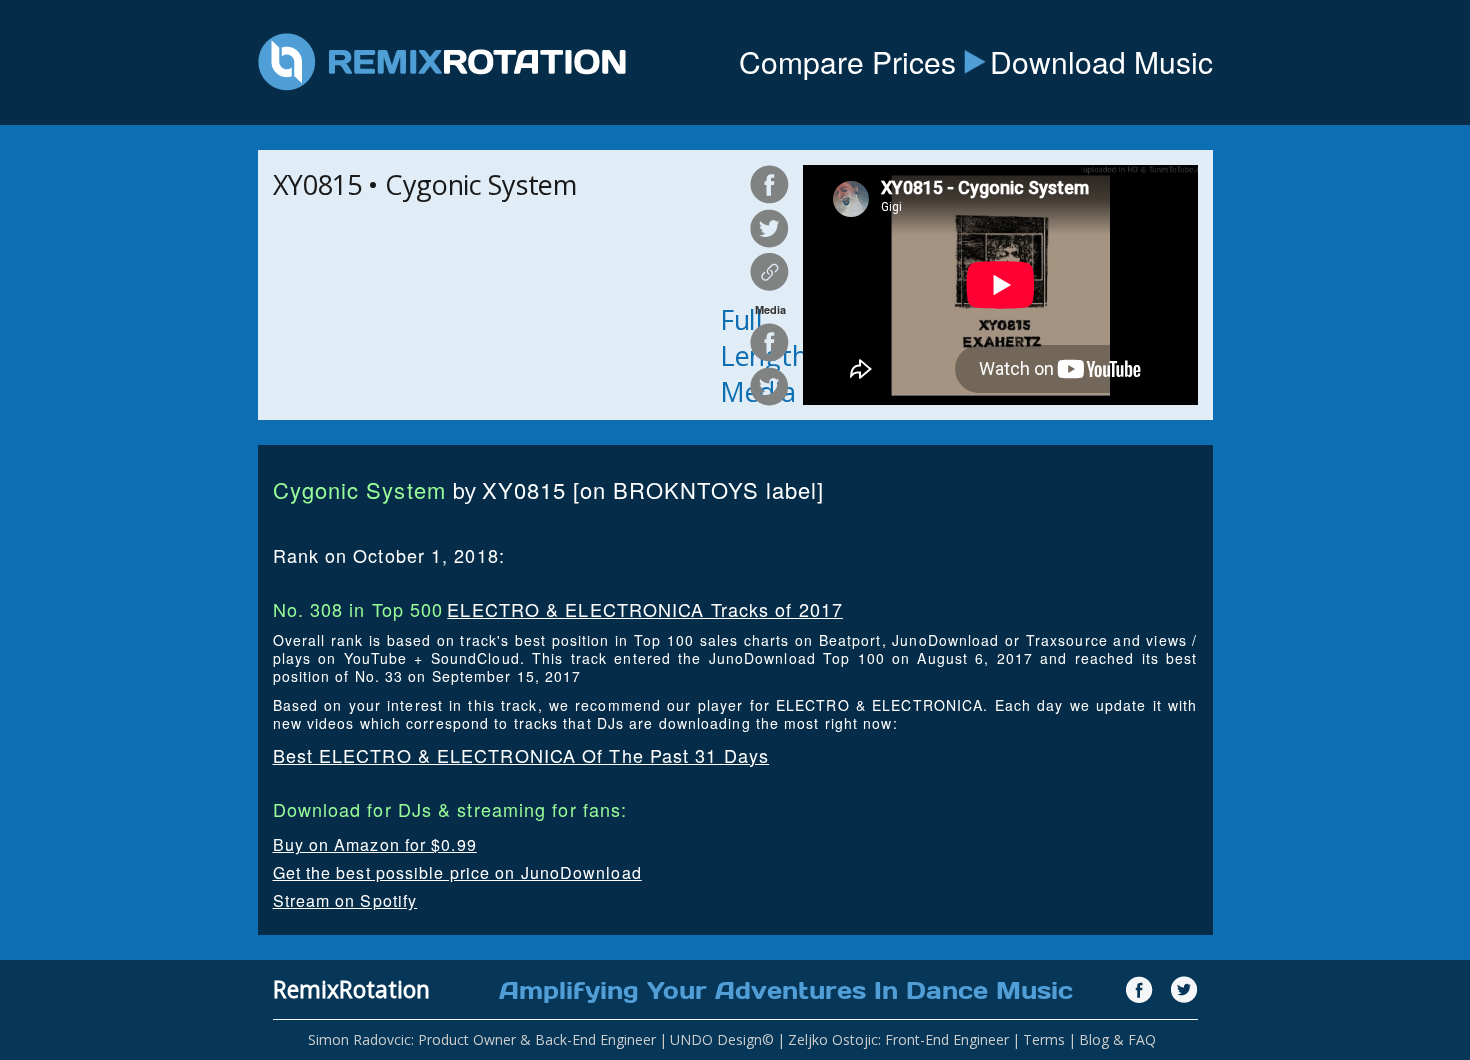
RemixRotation (351, 989)
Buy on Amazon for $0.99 (375, 844)
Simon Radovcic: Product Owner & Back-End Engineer (482, 1039)
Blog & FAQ (1117, 1039)
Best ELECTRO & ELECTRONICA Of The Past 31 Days (521, 755)
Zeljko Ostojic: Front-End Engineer (898, 1039)
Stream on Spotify (345, 900)
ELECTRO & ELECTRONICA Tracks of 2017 (645, 609)
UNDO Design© (722, 1039)
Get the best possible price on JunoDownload (457, 872)
